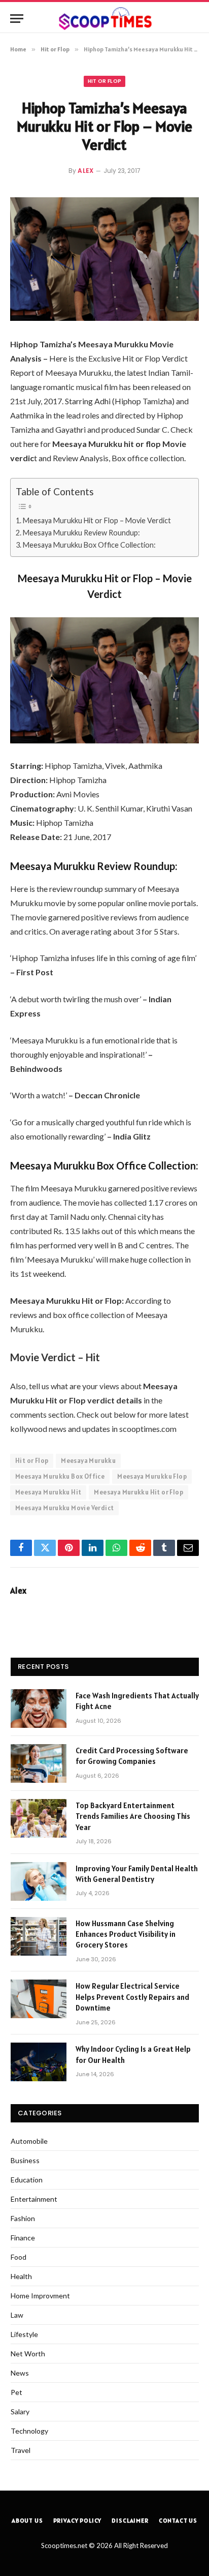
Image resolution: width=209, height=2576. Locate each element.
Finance (23, 2238)
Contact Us (178, 2520)
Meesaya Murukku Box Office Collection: (89, 545)
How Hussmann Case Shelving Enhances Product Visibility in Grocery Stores (126, 1934)
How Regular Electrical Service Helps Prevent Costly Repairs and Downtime (132, 1997)
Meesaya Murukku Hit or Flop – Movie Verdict (97, 520)
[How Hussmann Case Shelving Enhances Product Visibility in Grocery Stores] (39, 1936)
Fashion (23, 2218)
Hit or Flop (105, 81)
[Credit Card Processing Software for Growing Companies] (39, 1763)
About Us (27, 2520)
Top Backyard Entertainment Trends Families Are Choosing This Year (133, 1816)
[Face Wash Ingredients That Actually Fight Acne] (39, 1709)
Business (25, 2160)
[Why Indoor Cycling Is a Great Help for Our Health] (39, 2062)
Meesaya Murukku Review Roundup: (81, 533)
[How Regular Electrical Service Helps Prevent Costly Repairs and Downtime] (39, 1999)
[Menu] (17, 19)
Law (17, 2315)
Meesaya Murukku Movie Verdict (64, 1508)
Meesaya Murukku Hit (48, 1492)
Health (21, 2276)
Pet (16, 2392)
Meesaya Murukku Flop (152, 1476)
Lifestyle (24, 2334)
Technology (29, 2431)
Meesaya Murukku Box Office (60, 1476)
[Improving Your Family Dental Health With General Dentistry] (39, 1881)
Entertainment (34, 2199)
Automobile (29, 2141)
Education (27, 2180)
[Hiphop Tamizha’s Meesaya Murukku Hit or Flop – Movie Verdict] (104, 259)
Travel (21, 2450)
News (20, 2373)
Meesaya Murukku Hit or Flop (138, 1492)
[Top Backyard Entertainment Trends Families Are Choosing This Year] (39, 1818)
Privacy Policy (78, 2520)
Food (19, 2257)
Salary (20, 2412)
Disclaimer (130, 2520)
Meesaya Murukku (88, 1461)
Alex (86, 171)
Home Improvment (40, 2296)
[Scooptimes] (104, 19)
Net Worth (28, 2354)
